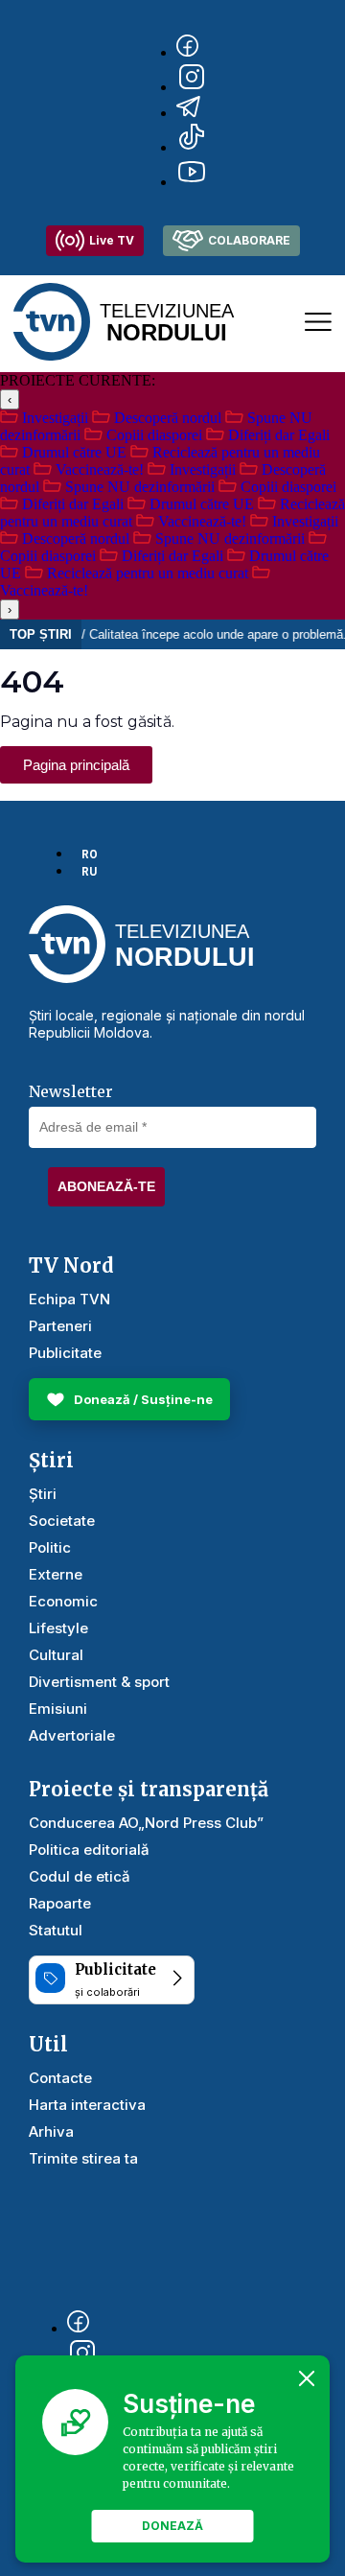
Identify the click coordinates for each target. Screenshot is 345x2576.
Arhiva (51, 2131)
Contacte (60, 2078)
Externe (56, 1574)
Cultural (56, 1655)
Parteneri (60, 1326)
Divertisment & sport (99, 1682)
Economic (63, 1601)
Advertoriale (72, 1735)
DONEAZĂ (172, 2526)
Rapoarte (60, 1903)
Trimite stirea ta (83, 2158)
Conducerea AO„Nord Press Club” (146, 1823)
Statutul (56, 1930)
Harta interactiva (87, 2105)
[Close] (307, 2378)
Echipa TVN (69, 1299)
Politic (50, 1547)
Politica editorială (89, 1850)
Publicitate (65, 1353)
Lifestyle (58, 1628)
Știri (43, 1494)
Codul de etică (80, 1876)
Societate (62, 1521)
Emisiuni (58, 1709)
